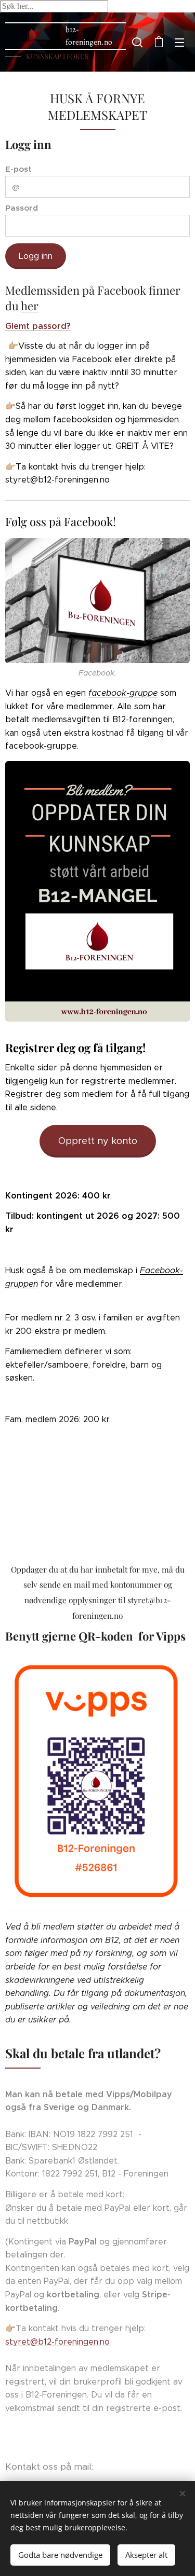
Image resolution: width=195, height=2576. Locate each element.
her (30, 306)
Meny (179, 42)
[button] (137, 42)
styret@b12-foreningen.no (57, 2342)
